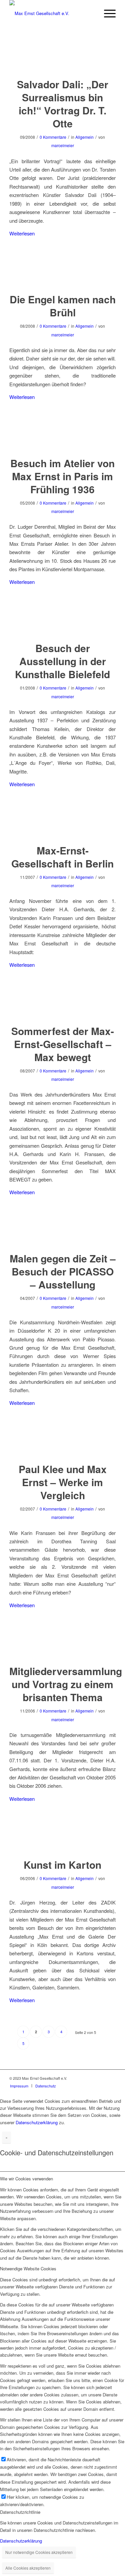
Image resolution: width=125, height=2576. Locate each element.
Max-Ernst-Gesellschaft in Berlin (62, 857)
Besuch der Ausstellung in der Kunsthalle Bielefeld (62, 661)
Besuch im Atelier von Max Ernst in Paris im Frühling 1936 (62, 476)
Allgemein (84, 137)
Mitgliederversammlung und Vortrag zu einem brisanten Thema (66, 1684)
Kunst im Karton (62, 1865)
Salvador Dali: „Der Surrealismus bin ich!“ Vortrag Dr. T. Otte (63, 104)
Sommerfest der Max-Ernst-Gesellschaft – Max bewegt (63, 1044)
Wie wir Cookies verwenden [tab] (26, 2179)
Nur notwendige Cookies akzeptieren (39, 2552)
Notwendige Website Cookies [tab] (28, 2269)
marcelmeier (63, 145)
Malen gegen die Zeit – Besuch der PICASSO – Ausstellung (63, 1271)
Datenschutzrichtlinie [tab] (20, 2512)
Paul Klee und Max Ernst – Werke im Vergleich (63, 1482)
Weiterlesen (22, 233)
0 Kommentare (53, 137)
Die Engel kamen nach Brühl (63, 306)
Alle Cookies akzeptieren (28, 2568)
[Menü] (106, 13)
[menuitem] (19, 2086)
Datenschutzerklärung (37, 2122)
